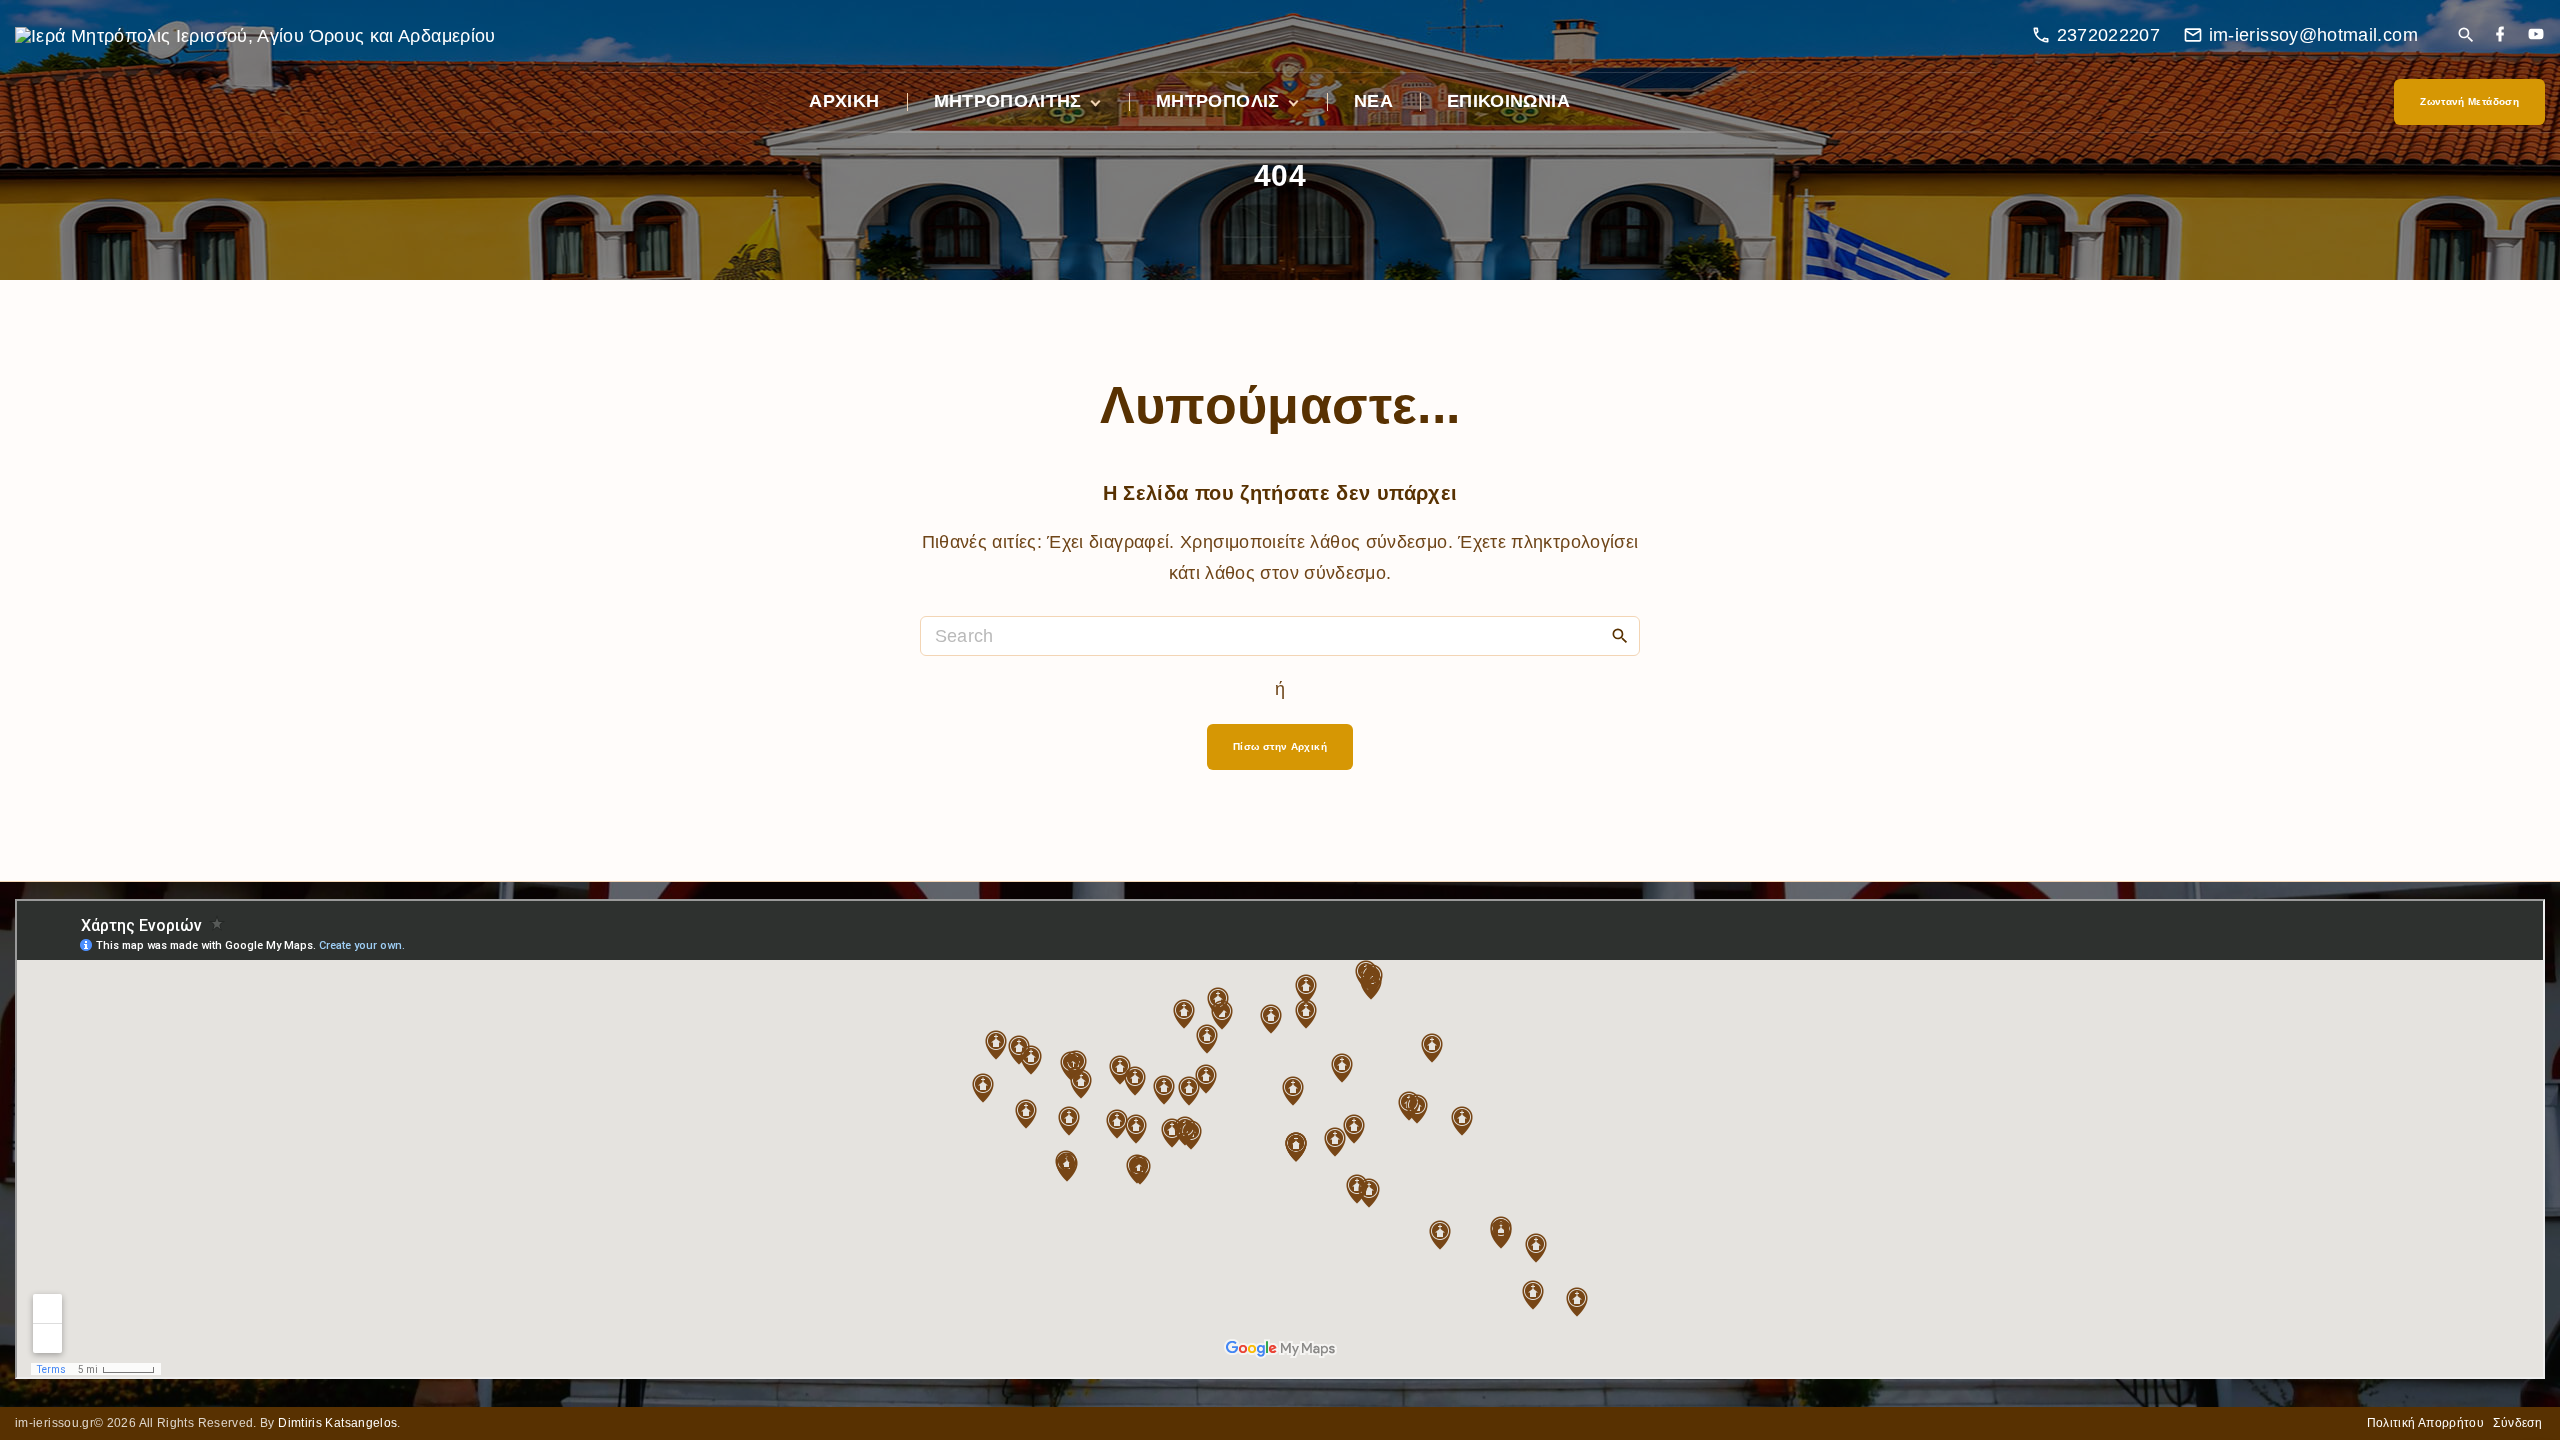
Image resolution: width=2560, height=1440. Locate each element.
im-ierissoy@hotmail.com (2313, 35)
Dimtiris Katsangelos (337, 1423)
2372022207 (2109, 35)
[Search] (1620, 635)
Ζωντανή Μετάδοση (2469, 101)
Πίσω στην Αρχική (1280, 746)
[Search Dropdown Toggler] (2465, 36)
